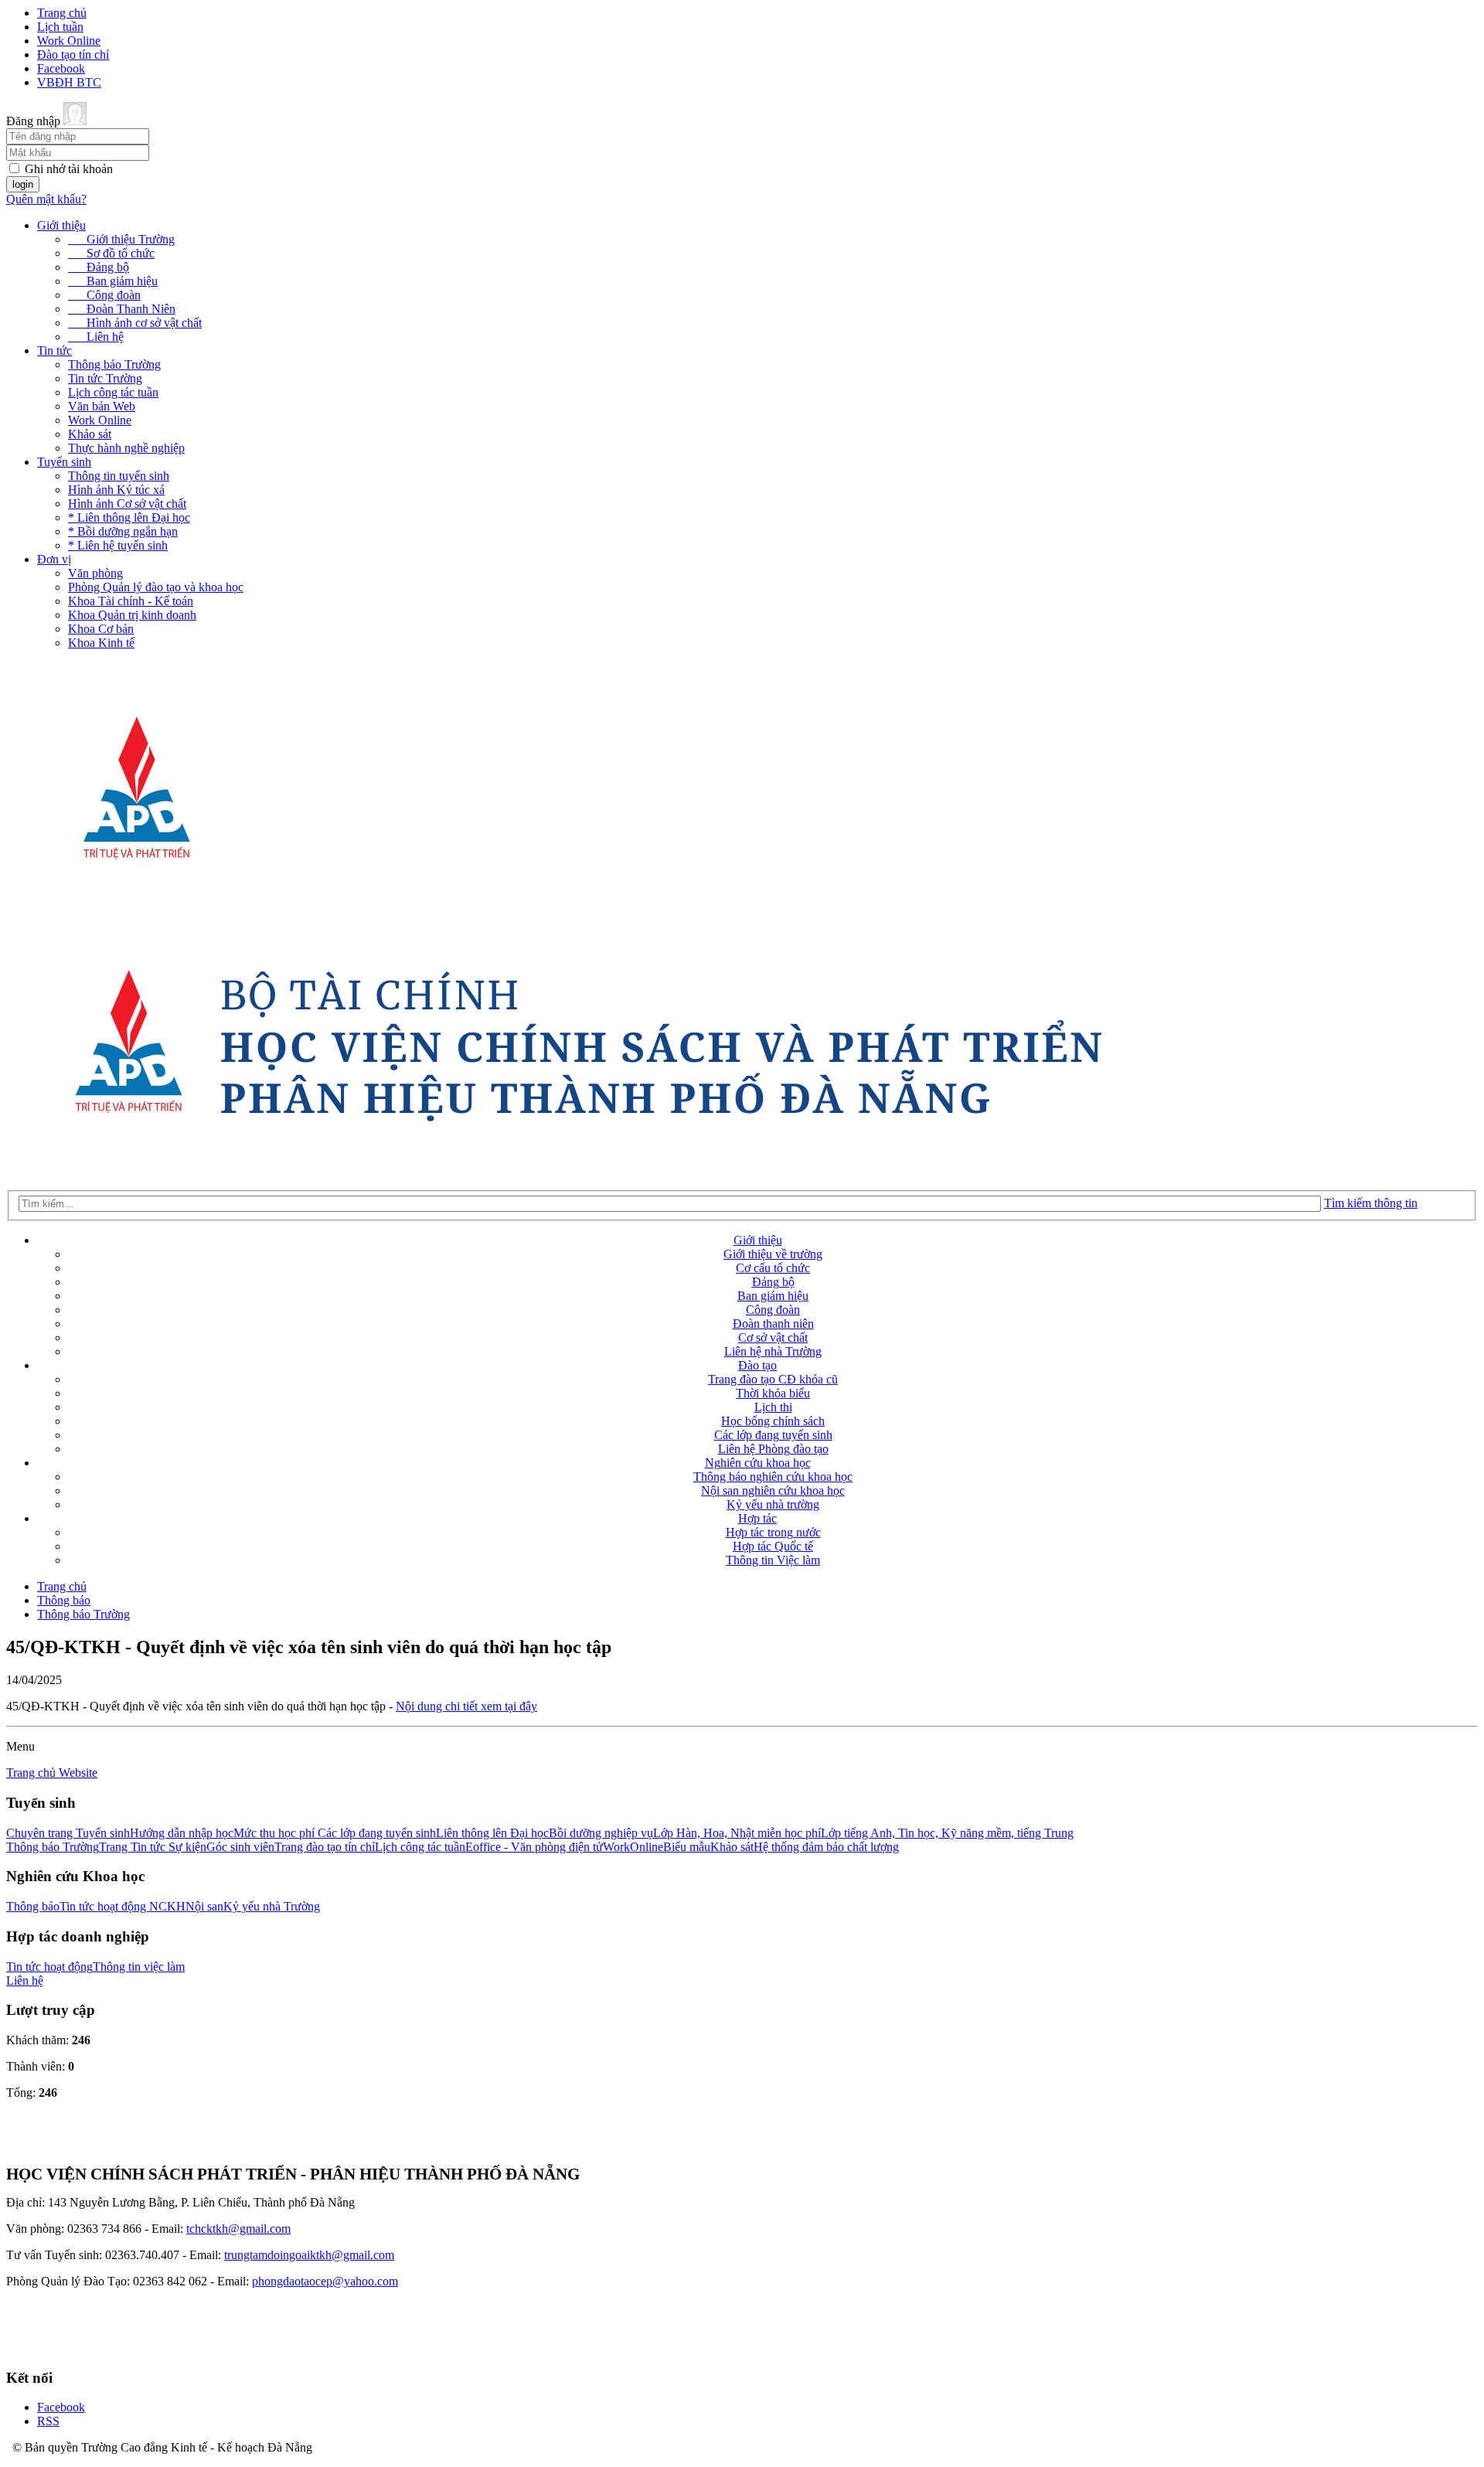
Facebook (61, 68)
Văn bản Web (102, 406)
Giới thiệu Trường (121, 239)
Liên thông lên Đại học (492, 1833)
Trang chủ (62, 13)
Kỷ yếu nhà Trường (272, 1906)
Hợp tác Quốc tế (773, 1546)
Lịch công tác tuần (113, 392)
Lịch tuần (60, 27)
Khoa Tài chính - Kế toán (131, 601)
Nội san (204, 1906)
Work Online (69, 41)
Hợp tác (757, 1518)
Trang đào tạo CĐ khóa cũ (773, 1379)
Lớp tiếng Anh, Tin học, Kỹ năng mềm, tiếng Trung (947, 1833)
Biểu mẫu (687, 1847)
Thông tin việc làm (139, 1967)
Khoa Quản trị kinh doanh (132, 615)
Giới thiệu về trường (773, 1254)
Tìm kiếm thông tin (1371, 1203)
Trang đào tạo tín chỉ (325, 1847)
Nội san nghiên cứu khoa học (773, 1490)
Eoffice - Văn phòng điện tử (534, 1847)
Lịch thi (773, 1407)
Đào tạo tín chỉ (73, 54)
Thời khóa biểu (773, 1393)
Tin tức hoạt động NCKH (123, 1906)
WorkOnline (633, 1847)
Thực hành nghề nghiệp (126, 448)
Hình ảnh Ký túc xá (116, 490)
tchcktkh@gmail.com (238, 2229)
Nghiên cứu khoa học (758, 1463)
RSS (48, 2421)
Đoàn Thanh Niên (122, 309)
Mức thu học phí (276, 1833)
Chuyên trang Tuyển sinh (68, 1833)
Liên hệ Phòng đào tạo (773, 1449)
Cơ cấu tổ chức (773, 1268)
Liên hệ (96, 337)
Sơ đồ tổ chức (111, 253)
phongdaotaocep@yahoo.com (325, 2281)
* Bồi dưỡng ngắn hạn (123, 531)
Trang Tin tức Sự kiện (153, 1847)
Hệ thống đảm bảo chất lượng (826, 1847)
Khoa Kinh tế (101, 643)
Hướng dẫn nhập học (182, 1833)
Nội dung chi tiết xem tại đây (466, 1706)
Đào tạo (757, 1365)
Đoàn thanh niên (773, 1324)
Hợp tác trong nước (773, 1532)
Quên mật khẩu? (46, 199)
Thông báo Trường (114, 364)
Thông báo (64, 1600)
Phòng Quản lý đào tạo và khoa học (156, 587)
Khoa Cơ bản (101, 629)
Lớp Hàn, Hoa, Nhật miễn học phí (737, 1833)
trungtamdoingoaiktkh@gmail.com (309, 2255)
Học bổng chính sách (773, 1421)
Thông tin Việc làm (773, 1560)
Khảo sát (90, 434)
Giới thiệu (61, 225)
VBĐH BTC (69, 82)
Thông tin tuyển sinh (119, 476)
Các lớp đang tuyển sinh (773, 1435)
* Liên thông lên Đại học (129, 517)
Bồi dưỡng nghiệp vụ (601, 1833)
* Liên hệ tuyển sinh (118, 545)
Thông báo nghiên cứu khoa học (773, 1477)
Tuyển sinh (64, 462)
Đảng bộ (99, 267)
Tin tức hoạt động (49, 1967)
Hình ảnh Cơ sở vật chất (127, 504)
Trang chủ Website (52, 1773)
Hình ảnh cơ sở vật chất (135, 323)
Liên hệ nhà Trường (773, 1351)
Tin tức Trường (105, 378)
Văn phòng (95, 573)
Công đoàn (104, 295)
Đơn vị (54, 559)
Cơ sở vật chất (773, 1337)
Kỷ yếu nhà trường (773, 1504)
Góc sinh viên (240, 1847)
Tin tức (54, 350)
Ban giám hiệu (113, 281)
